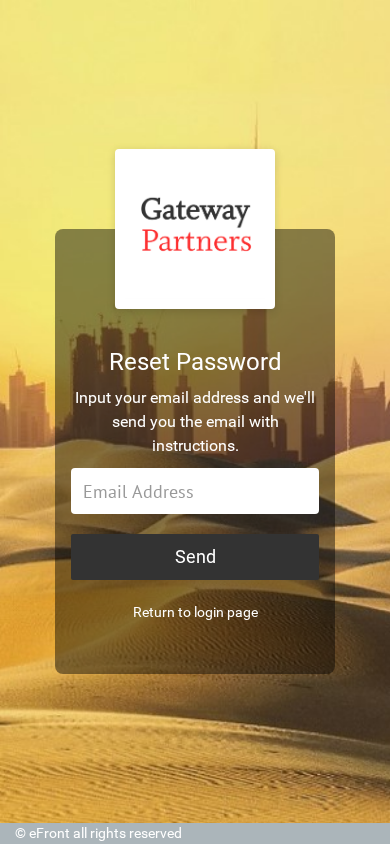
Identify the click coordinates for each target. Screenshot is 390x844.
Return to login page (195, 612)
